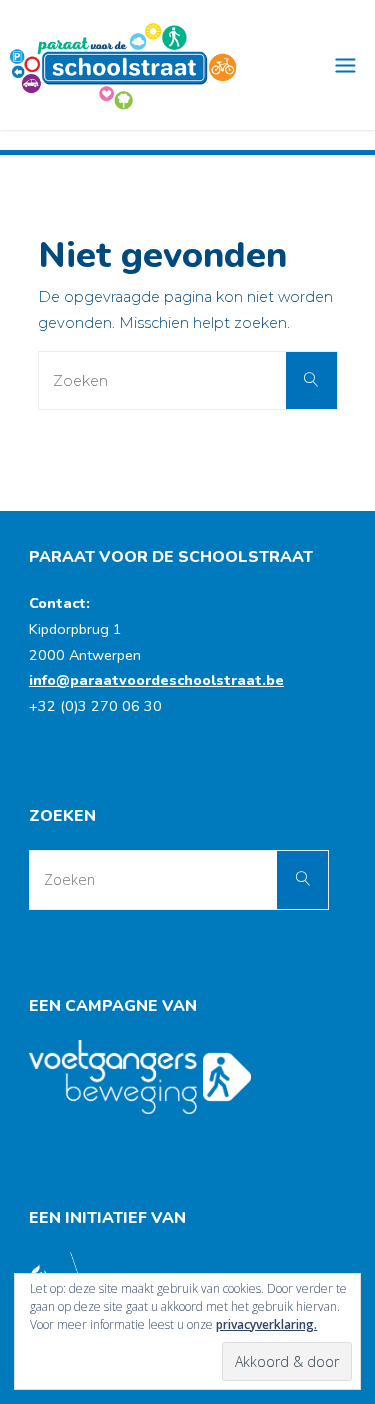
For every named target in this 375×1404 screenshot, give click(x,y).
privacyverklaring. (266, 1324)
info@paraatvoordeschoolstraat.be (156, 680)
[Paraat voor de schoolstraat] (123, 65)
